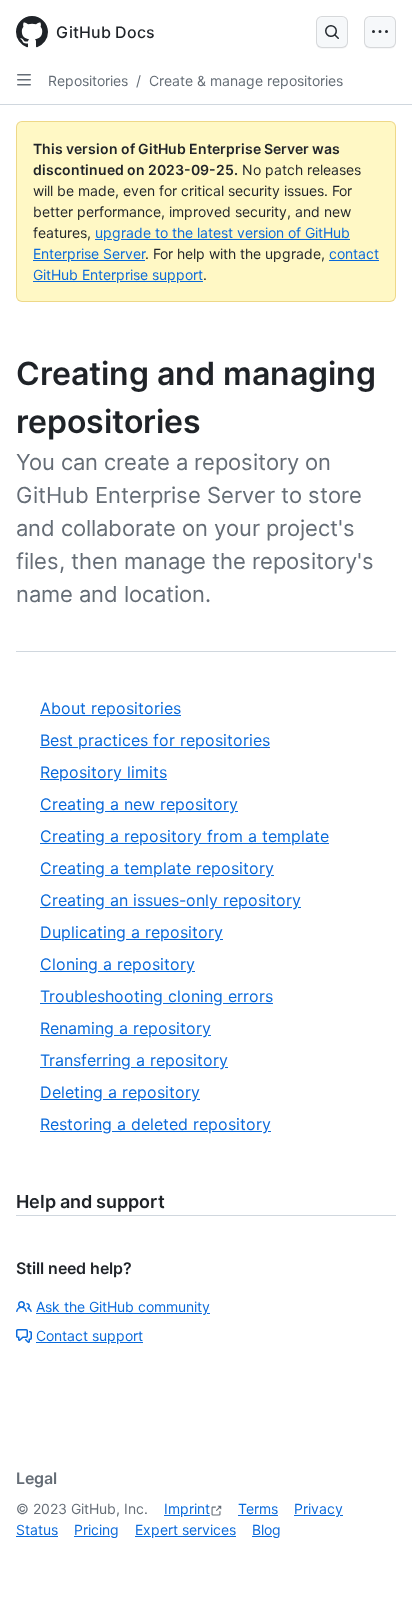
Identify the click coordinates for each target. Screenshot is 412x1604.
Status (37, 1529)
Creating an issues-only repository (170, 900)
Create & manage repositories (246, 80)
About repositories (110, 708)
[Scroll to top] (368, 1560)
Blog (266, 1529)
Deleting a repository (120, 1092)
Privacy (318, 1508)
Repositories (88, 80)
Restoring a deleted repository (155, 1124)
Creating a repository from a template (184, 836)
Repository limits (103, 772)
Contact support (89, 1335)
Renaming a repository (125, 1028)
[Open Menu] (380, 32)
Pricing (96, 1529)
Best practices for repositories (155, 740)
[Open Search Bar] (332, 32)
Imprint (187, 1508)
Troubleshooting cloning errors (156, 996)
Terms (258, 1508)
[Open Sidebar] (24, 80)
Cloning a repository (117, 964)
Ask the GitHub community (123, 1306)
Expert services (185, 1529)
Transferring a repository (134, 1060)
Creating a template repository (157, 868)
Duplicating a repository (131, 932)
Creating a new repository (139, 804)
